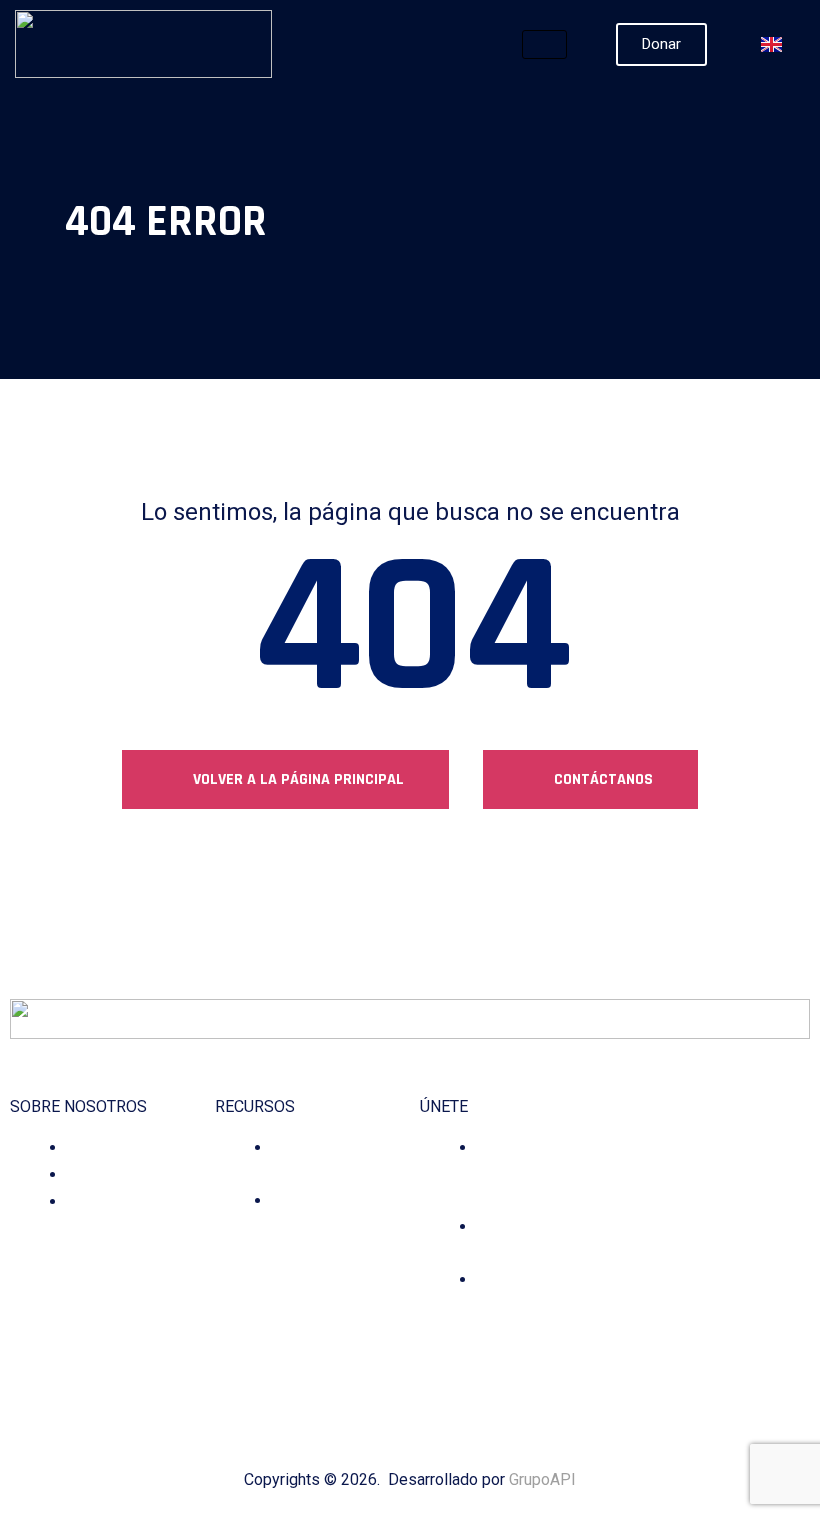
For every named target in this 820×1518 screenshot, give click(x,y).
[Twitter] (670, 1327)
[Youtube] (726, 1327)
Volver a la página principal (296, 779)
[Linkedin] (698, 1327)
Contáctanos (601, 779)
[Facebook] (614, 1327)
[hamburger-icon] (544, 44)
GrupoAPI (542, 1479)
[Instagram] (642, 1327)
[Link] (754, 1327)
